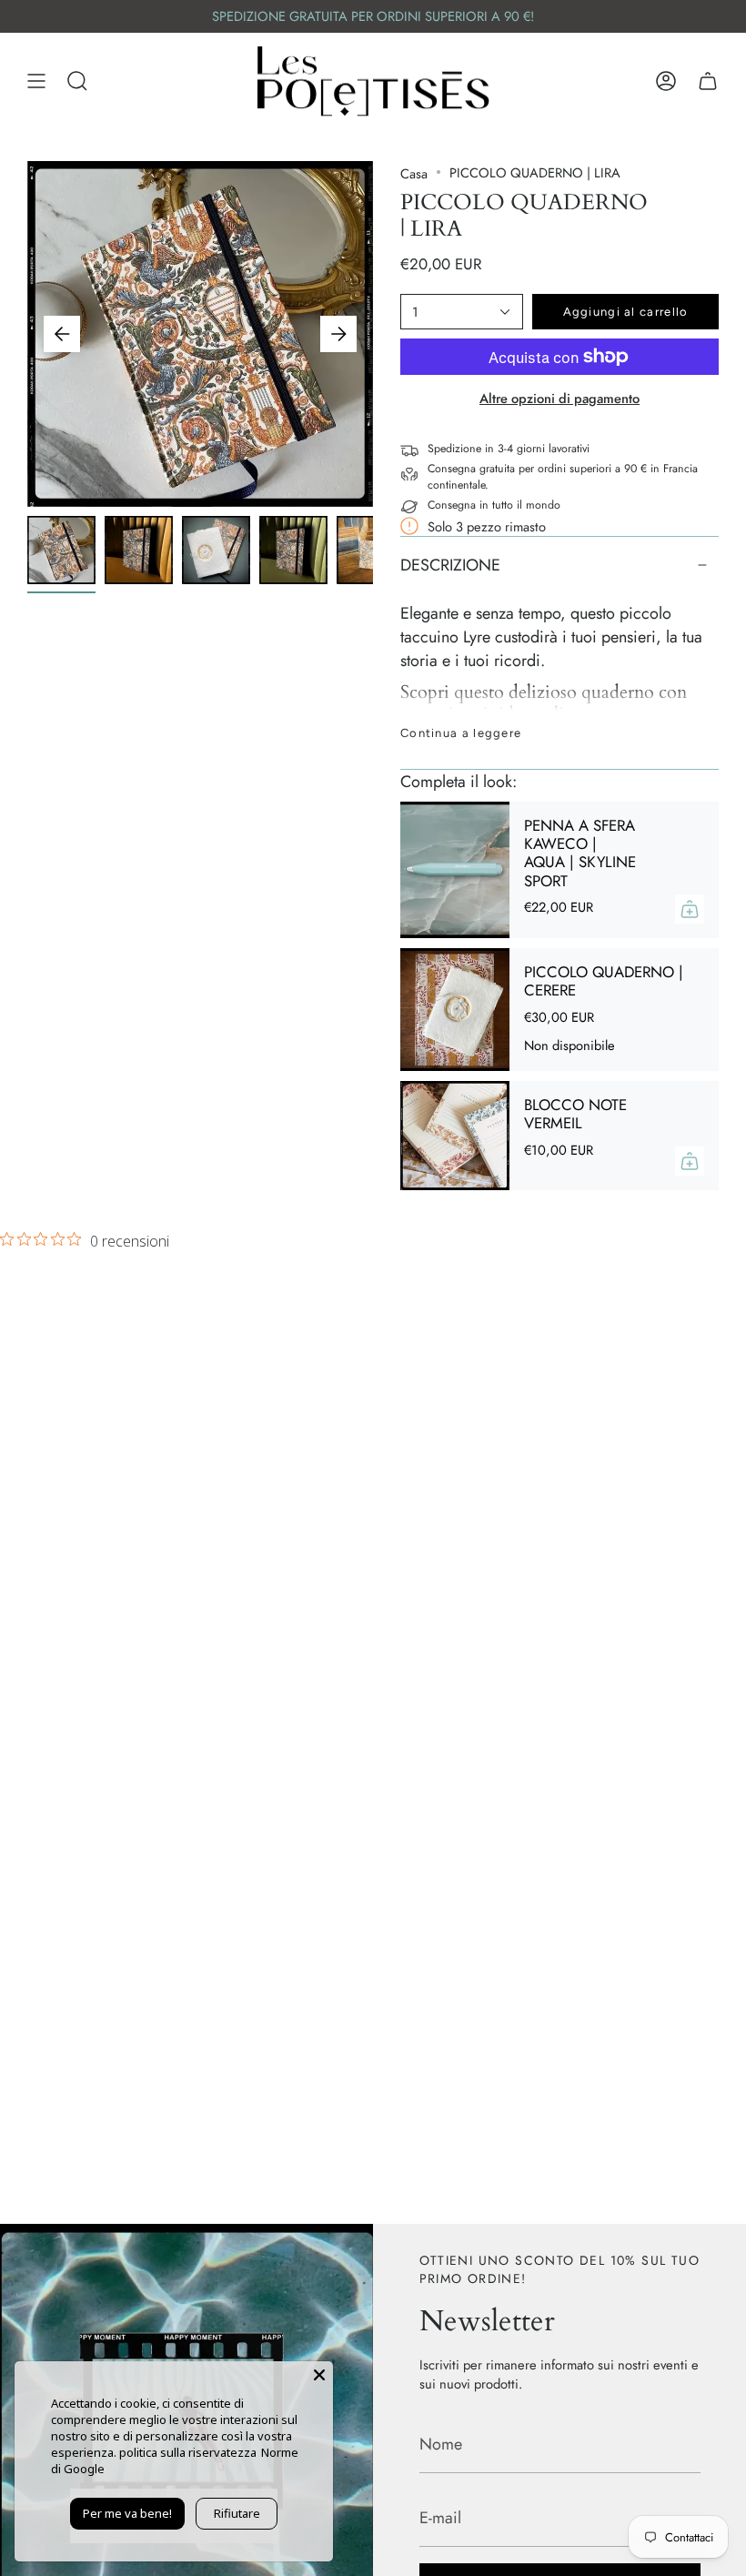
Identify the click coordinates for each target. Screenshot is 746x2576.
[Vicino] (319, 2375)
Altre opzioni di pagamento (559, 398)
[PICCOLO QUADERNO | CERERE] (455, 1010)
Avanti (338, 334)
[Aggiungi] (690, 909)
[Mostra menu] (36, 81)
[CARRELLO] (708, 81)
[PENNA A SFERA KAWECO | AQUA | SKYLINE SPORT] (455, 870)
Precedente (62, 334)
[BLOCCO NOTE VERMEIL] (455, 1136)
